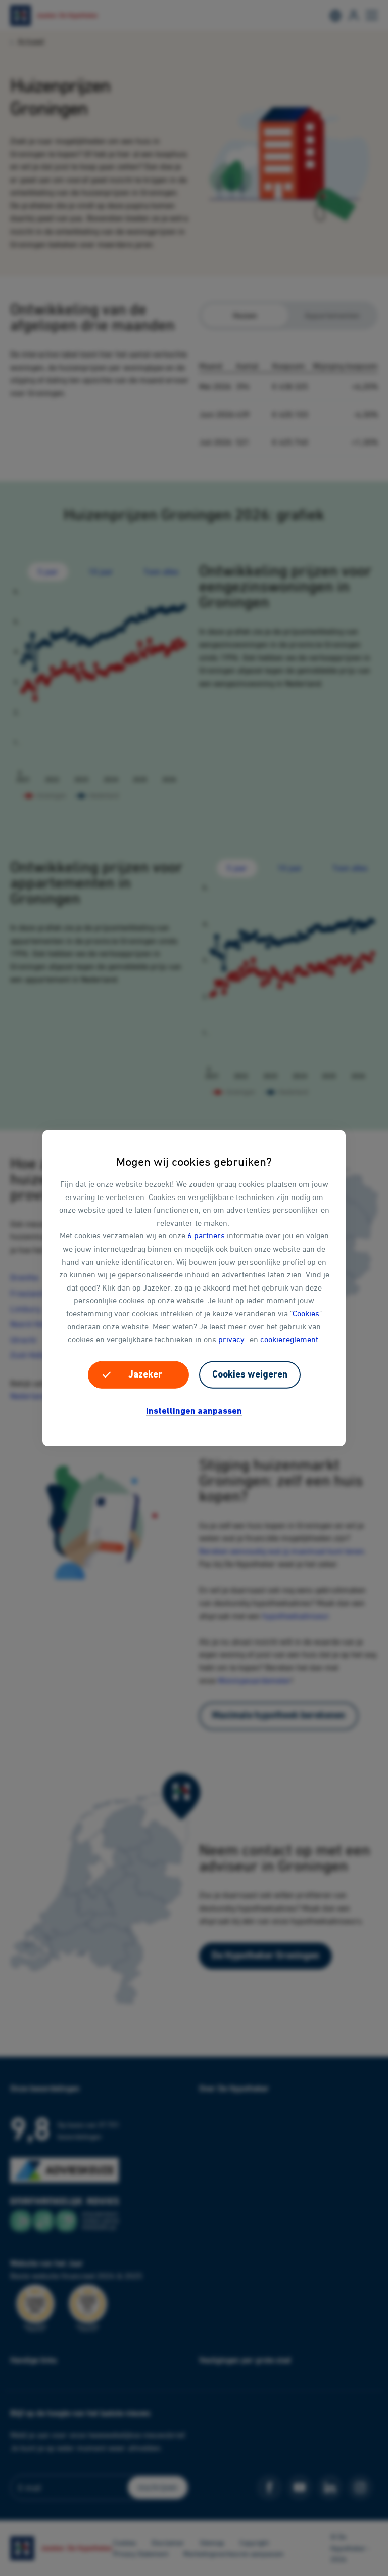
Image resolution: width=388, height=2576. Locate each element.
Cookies (306, 1313)
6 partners (206, 1235)
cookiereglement (289, 1339)
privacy (231, 1339)
